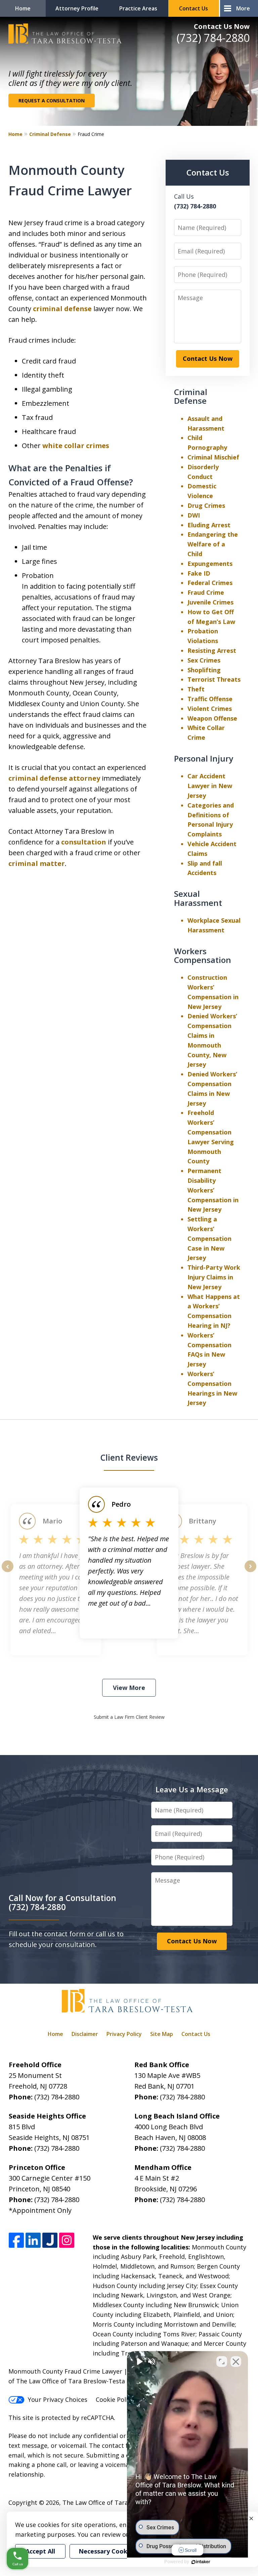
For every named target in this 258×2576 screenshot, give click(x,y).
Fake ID (199, 573)
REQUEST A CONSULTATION (52, 101)
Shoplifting (204, 670)
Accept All (40, 2551)
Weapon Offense (212, 718)
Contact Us (193, 8)
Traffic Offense (210, 699)
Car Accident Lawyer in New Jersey (210, 786)
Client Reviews (129, 1457)
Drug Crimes (206, 505)
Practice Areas (138, 8)
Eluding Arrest (209, 525)
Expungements (210, 564)
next (250, 1572)
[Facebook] (16, 2241)
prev (8, 1572)
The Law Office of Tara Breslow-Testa (117, 2502)
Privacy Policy (124, 2034)
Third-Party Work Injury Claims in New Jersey (214, 1277)
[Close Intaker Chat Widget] (236, 2362)
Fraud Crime (206, 592)
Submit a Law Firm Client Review (129, 1717)
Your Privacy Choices (58, 2399)
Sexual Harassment (198, 898)
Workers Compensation (203, 955)
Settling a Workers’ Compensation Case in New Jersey (209, 1238)
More (243, 8)
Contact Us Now (222, 26)
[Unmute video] (139, 2362)
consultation (84, 842)
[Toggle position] (222, 2362)
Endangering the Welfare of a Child (213, 544)
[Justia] (50, 2241)
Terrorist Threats (214, 679)
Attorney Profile (77, 8)
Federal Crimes (210, 583)
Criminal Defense (50, 134)
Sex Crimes (204, 660)
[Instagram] (67, 2241)
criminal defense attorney (54, 778)
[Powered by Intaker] (201, 2562)
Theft (196, 689)
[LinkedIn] (33, 2241)
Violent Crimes (210, 709)
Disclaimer (85, 2034)
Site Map (162, 2034)
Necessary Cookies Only (115, 2551)
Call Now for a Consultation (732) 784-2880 (62, 1902)
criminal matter (37, 863)
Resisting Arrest (212, 650)
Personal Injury (204, 758)
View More (129, 1688)
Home (23, 8)
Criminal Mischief (213, 457)
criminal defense (62, 309)
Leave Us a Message (192, 1789)
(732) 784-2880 (213, 38)
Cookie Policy (115, 2399)
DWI (194, 515)
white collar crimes (76, 446)
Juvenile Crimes (210, 602)
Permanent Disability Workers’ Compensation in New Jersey (213, 1190)
